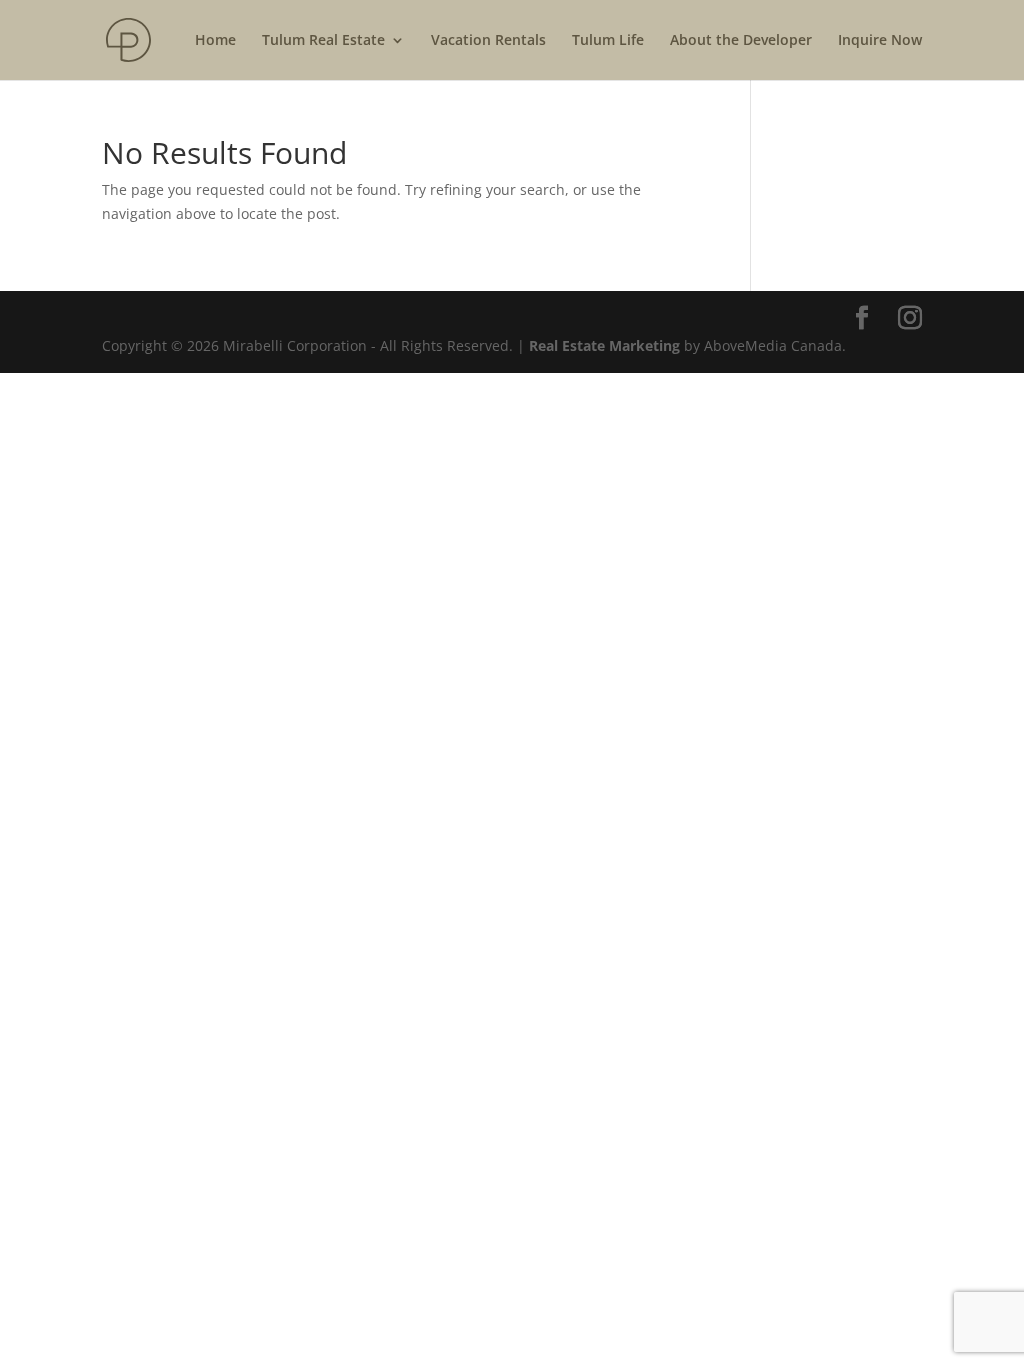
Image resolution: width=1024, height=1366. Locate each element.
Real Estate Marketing (604, 345)
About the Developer (741, 41)
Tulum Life (608, 41)
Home (215, 41)
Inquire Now (880, 41)
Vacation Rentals (488, 41)
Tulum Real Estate (323, 41)
